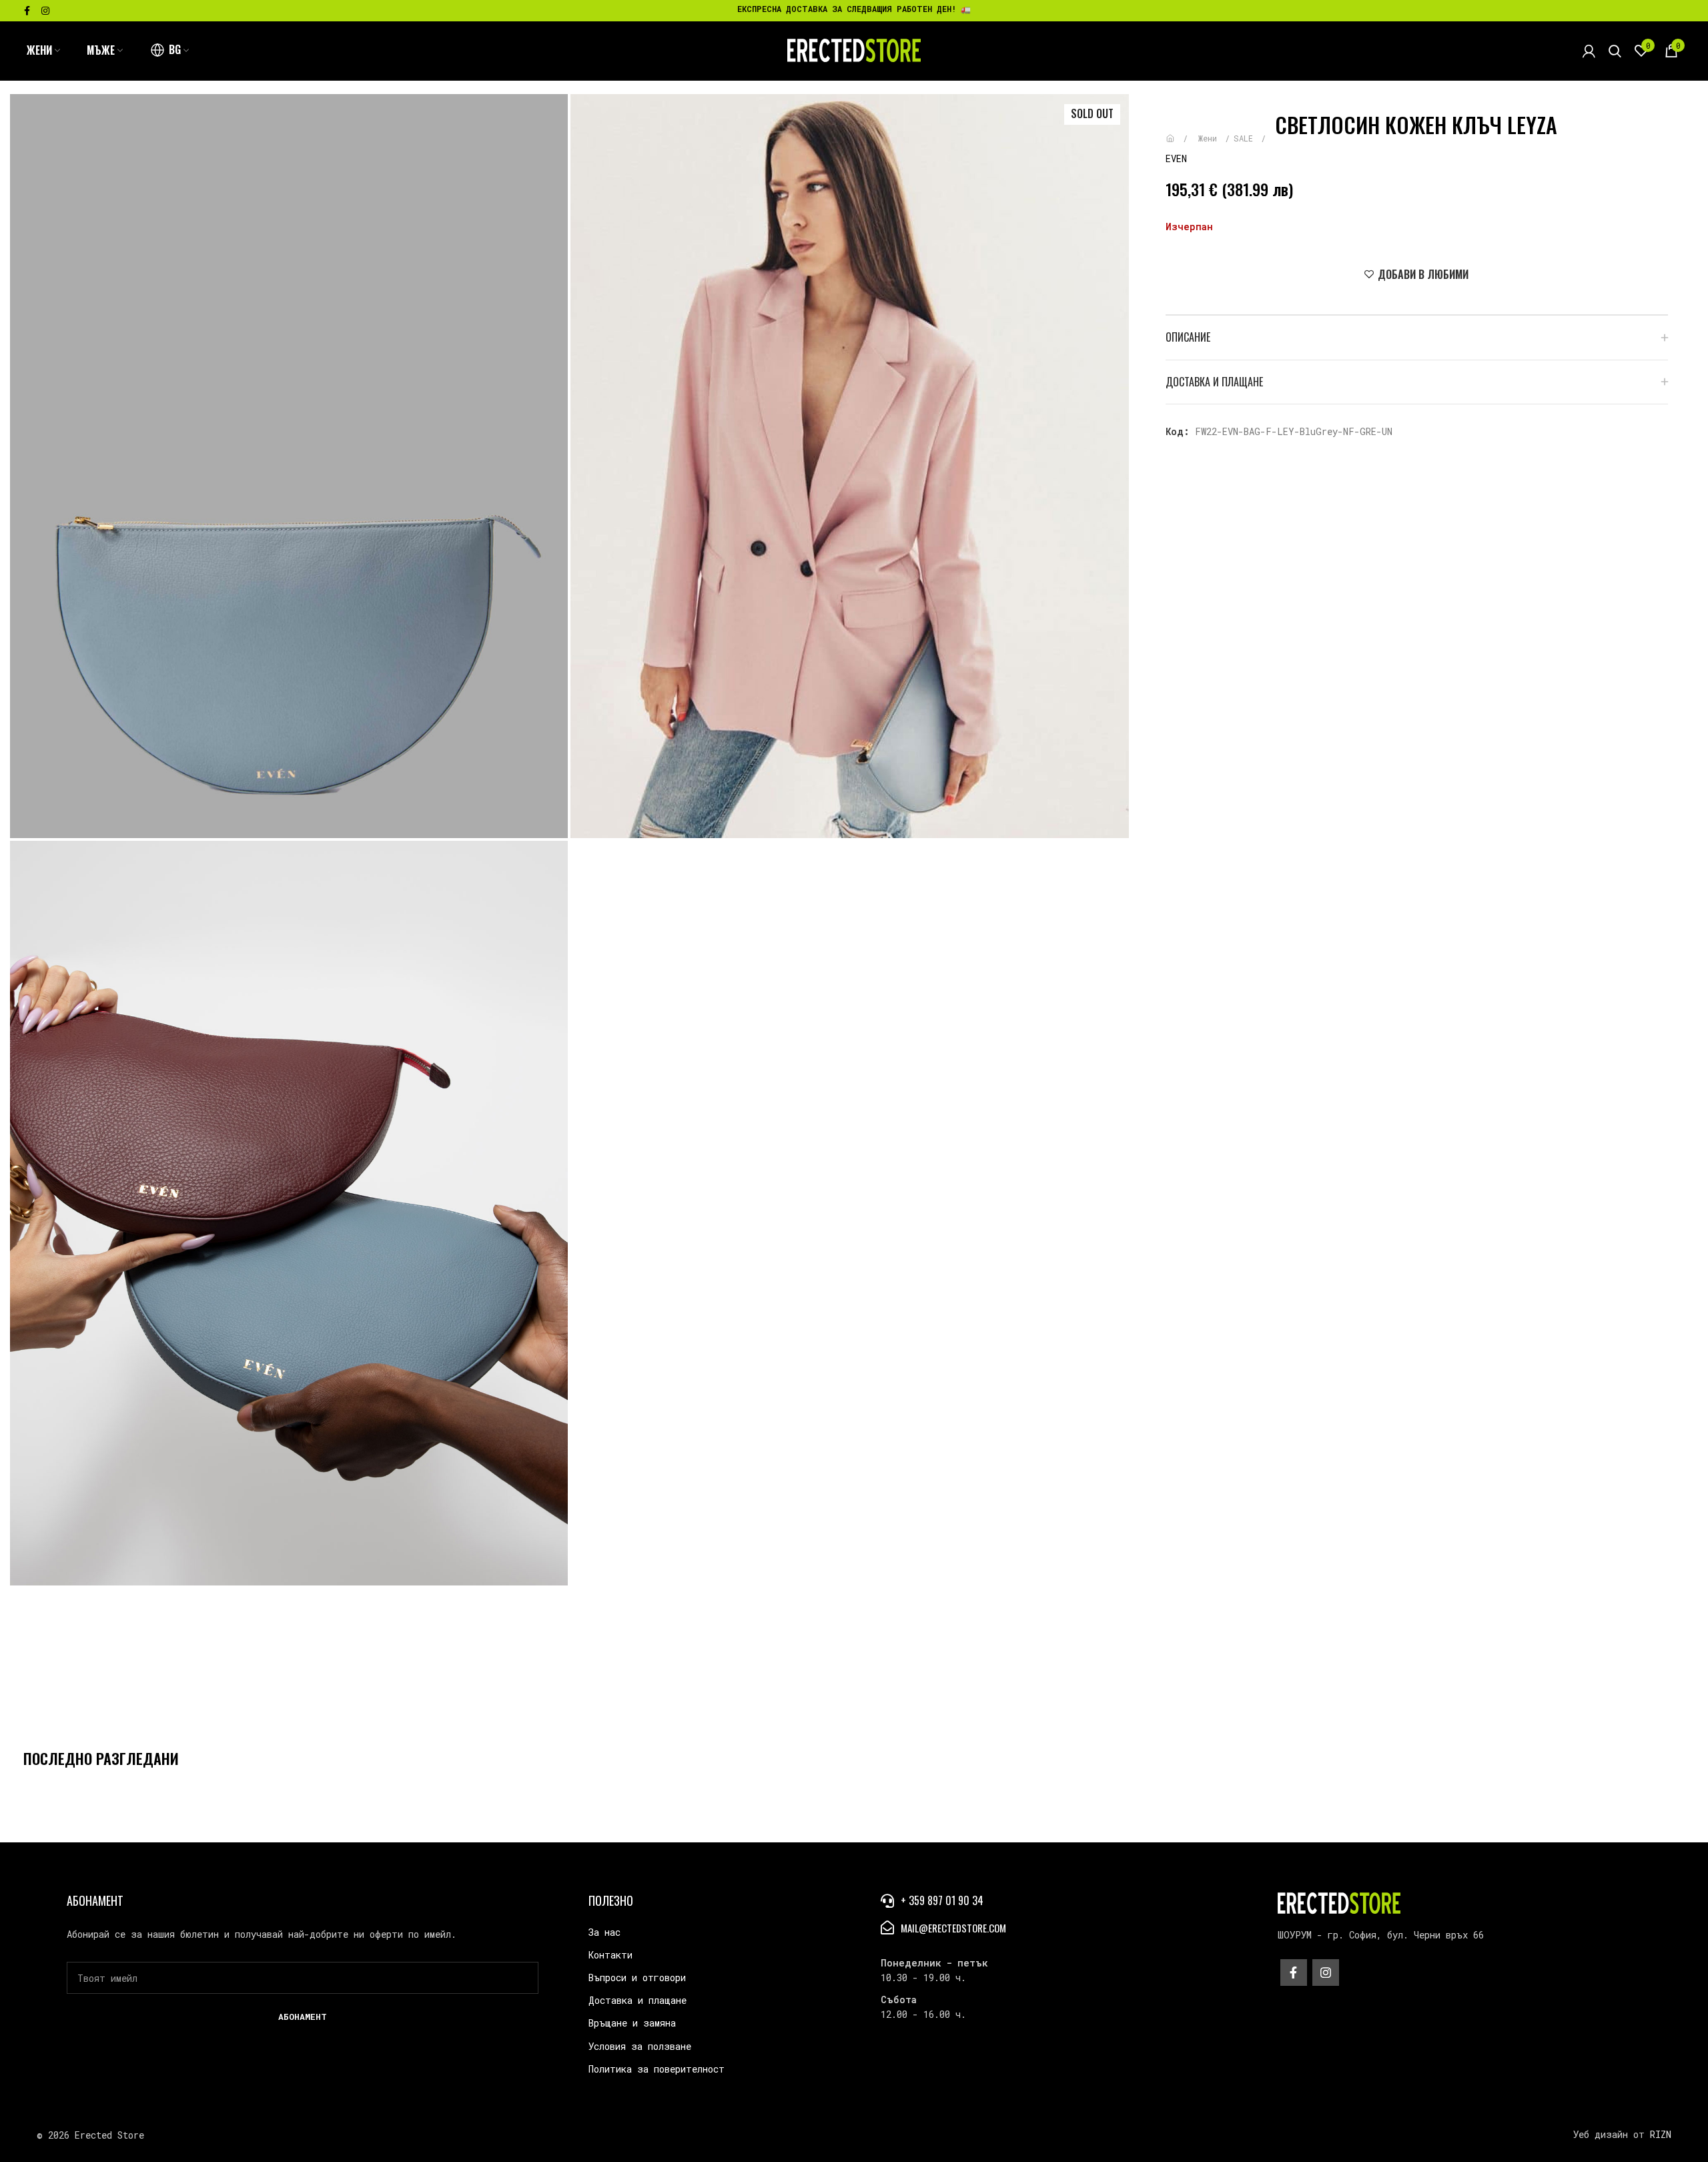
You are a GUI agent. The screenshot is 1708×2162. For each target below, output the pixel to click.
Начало (1180, 132)
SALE (1246, 138)
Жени (1210, 138)
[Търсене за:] (1615, 51)
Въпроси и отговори (637, 1977)
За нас (604, 1932)
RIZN (1661, 2134)
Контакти (610, 1955)
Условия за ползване (640, 2046)
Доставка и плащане (637, 2000)
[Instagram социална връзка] (45, 11)
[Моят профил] (1589, 51)
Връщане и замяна (632, 2023)
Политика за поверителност (657, 2069)
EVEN (1176, 158)
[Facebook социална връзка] (27, 11)
